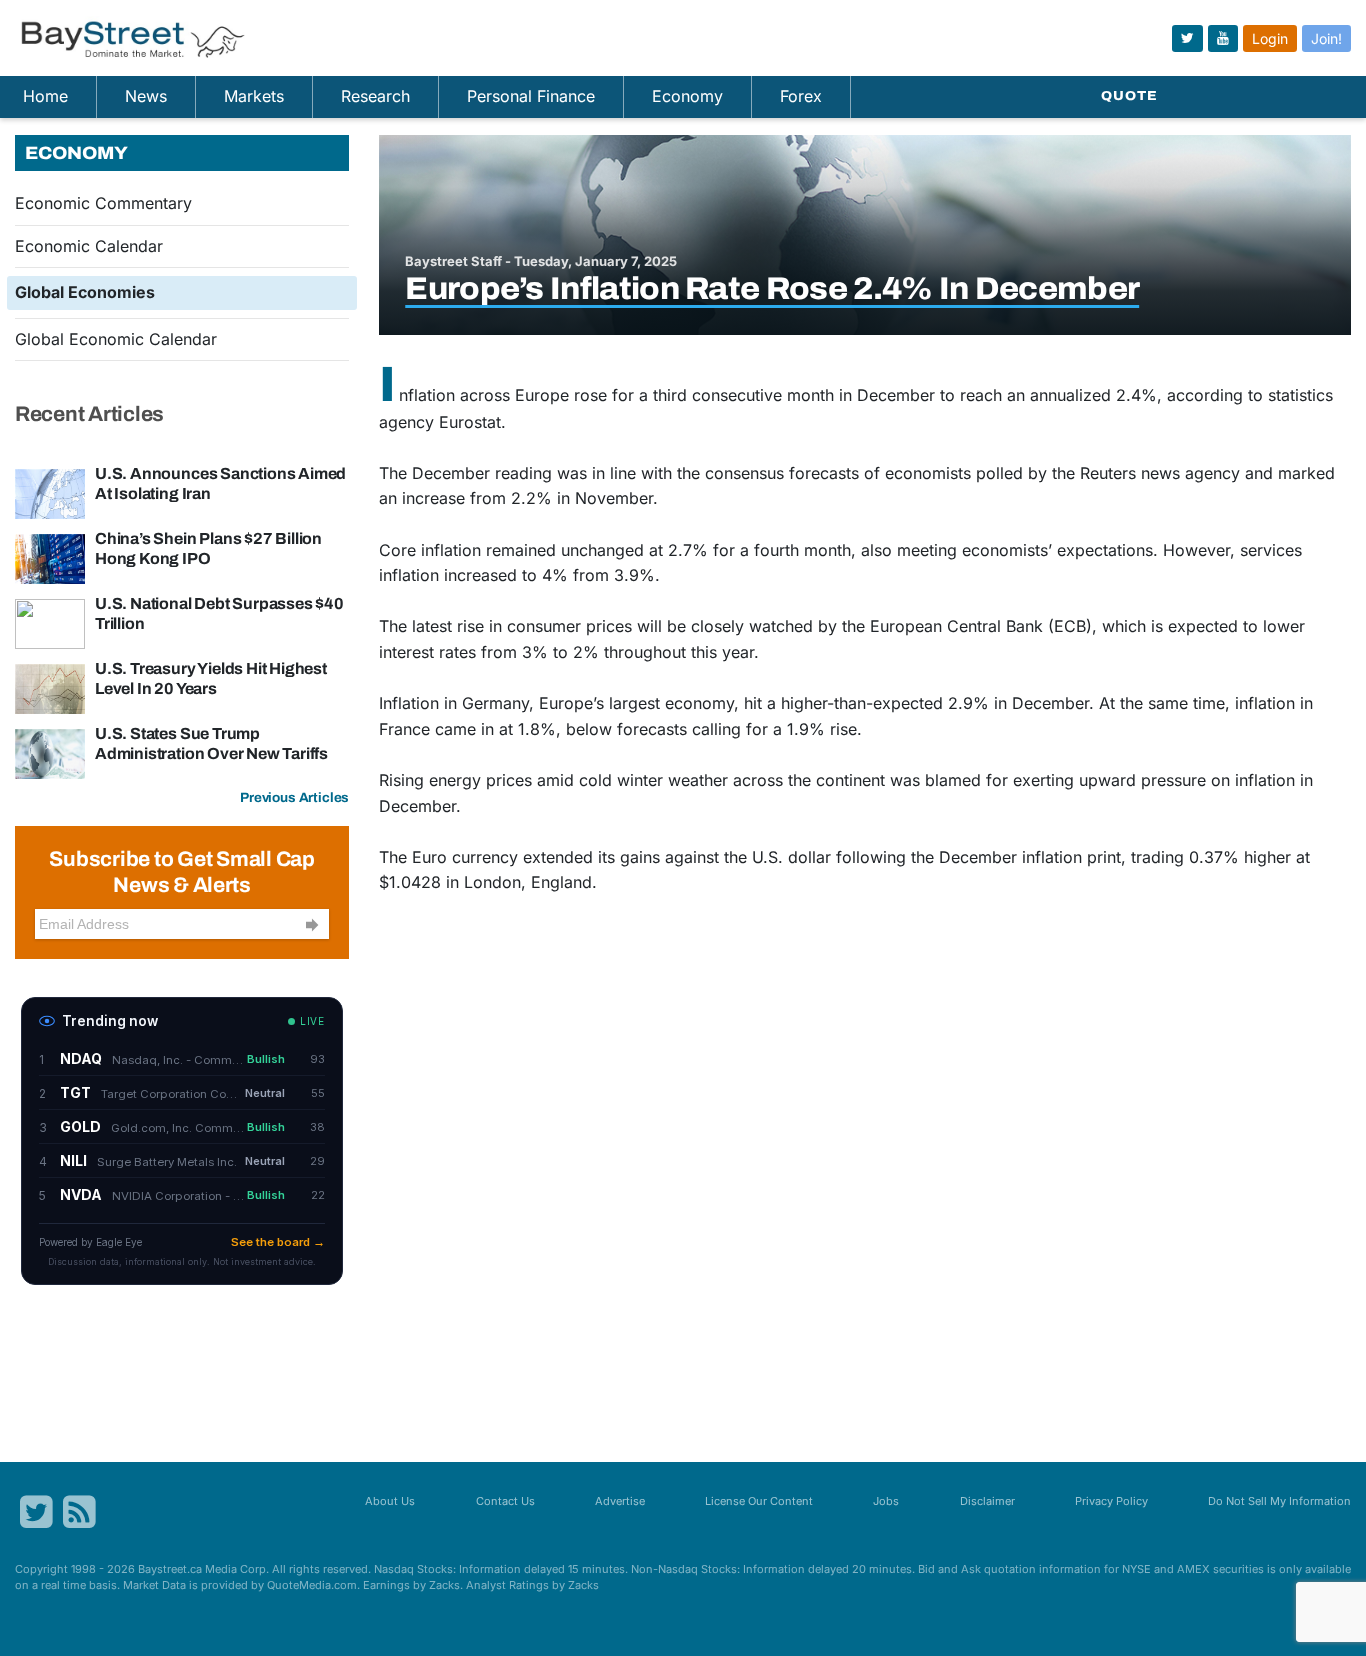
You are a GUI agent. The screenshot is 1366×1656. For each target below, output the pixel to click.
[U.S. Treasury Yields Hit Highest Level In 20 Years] (50, 687)
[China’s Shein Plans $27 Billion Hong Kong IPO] (50, 557)
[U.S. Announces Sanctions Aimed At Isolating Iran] (50, 492)
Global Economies (85, 292)
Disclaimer (987, 1501)
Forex (801, 96)
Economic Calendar (89, 246)
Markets (254, 96)
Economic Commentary (103, 203)
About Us (390, 1501)
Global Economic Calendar (116, 339)
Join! (1326, 38)
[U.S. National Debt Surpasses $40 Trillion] (50, 622)
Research (375, 96)
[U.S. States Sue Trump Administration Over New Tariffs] (50, 752)
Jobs (886, 1501)
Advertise (620, 1501)
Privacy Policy (1111, 1501)
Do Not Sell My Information (1279, 1501)
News (146, 96)
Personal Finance (531, 96)
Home (45, 96)
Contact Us (505, 1501)
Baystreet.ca (170, 1569)
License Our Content (759, 1501)
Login (1270, 38)
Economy (687, 96)
